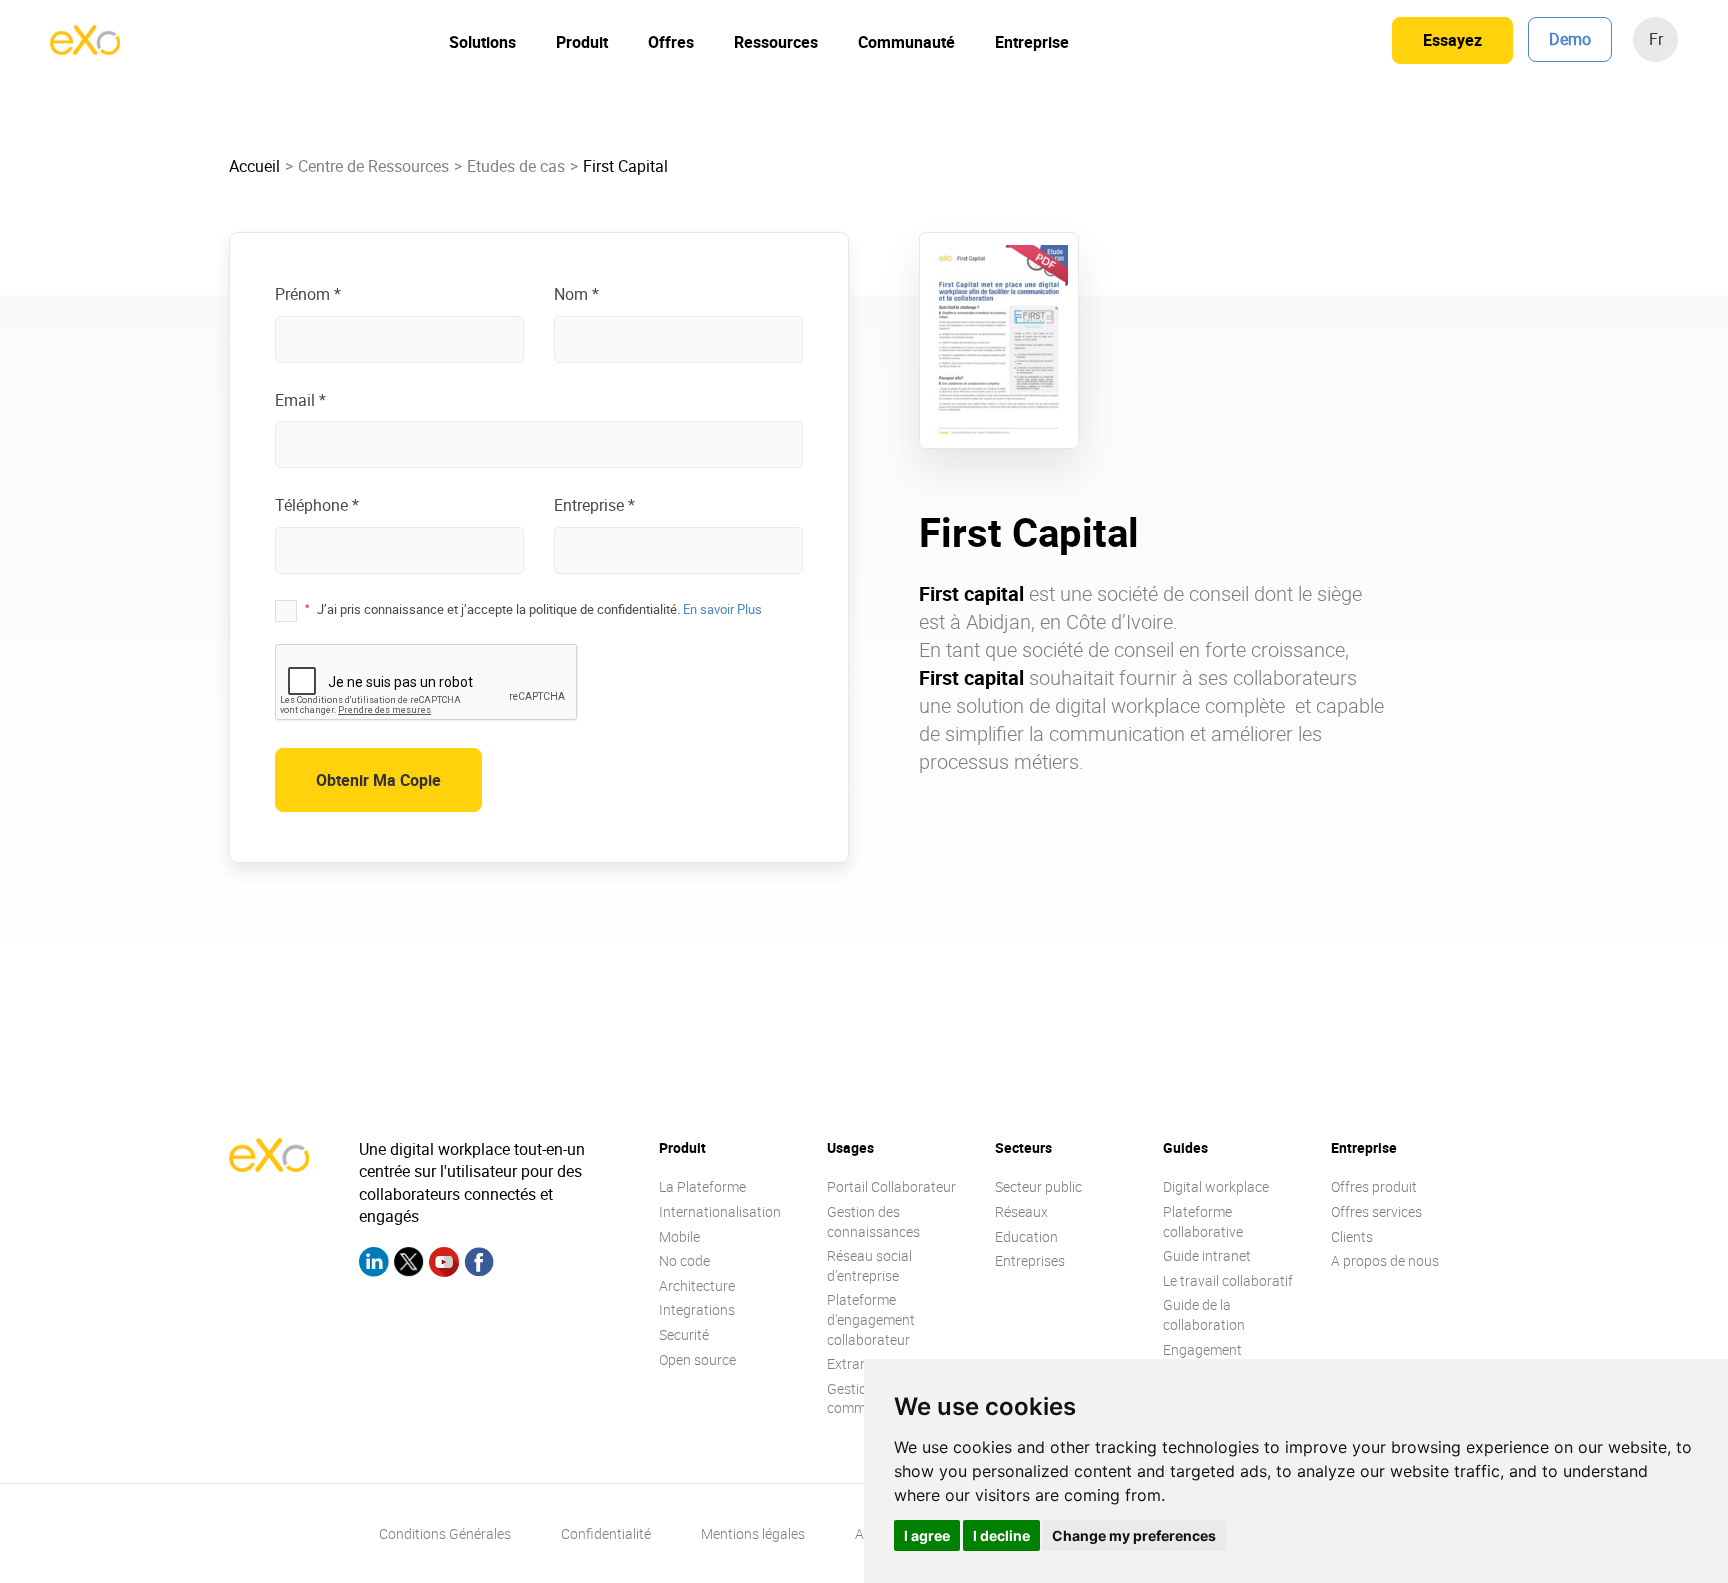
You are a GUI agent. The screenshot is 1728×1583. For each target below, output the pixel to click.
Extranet (853, 1363)
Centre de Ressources (373, 166)
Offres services (1376, 1211)
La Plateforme (702, 1186)
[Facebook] (479, 1264)
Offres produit (1374, 1186)
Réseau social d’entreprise (869, 1265)
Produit (582, 42)
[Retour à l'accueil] (85, 49)
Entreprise (1032, 42)
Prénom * (308, 294)
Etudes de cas (516, 166)
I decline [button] (1001, 1535)
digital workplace (1127, 705)
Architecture (697, 1285)
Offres (671, 42)
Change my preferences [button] (1134, 1535)
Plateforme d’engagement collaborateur (871, 1319)
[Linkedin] (374, 1264)
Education (1026, 1236)
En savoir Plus (722, 609)
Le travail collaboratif (1228, 1280)
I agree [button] (927, 1535)
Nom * (576, 294)
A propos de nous (1385, 1260)
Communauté (906, 42)
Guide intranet (1207, 1255)
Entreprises (1030, 1260)
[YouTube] (444, 1264)
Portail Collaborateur (891, 1186)
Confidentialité (606, 1533)
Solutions (482, 42)
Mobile (679, 1236)
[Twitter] (409, 1264)
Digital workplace (1216, 1186)
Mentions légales (753, 1533)
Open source (697, 1359)
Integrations (697, 1309)
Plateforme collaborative (1203, 1221)
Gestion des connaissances (873, 1221)
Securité (684, 1334)
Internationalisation (720, 1211)
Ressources (776, 42)
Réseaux (1021, 1211)
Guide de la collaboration (1204, 1314)
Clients (1352, 1236)
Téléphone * (317, 505)
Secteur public (1038, 1186)
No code (684, 1260)
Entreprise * (594, 505)
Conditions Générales (445, 1533)
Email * (300, 400)
